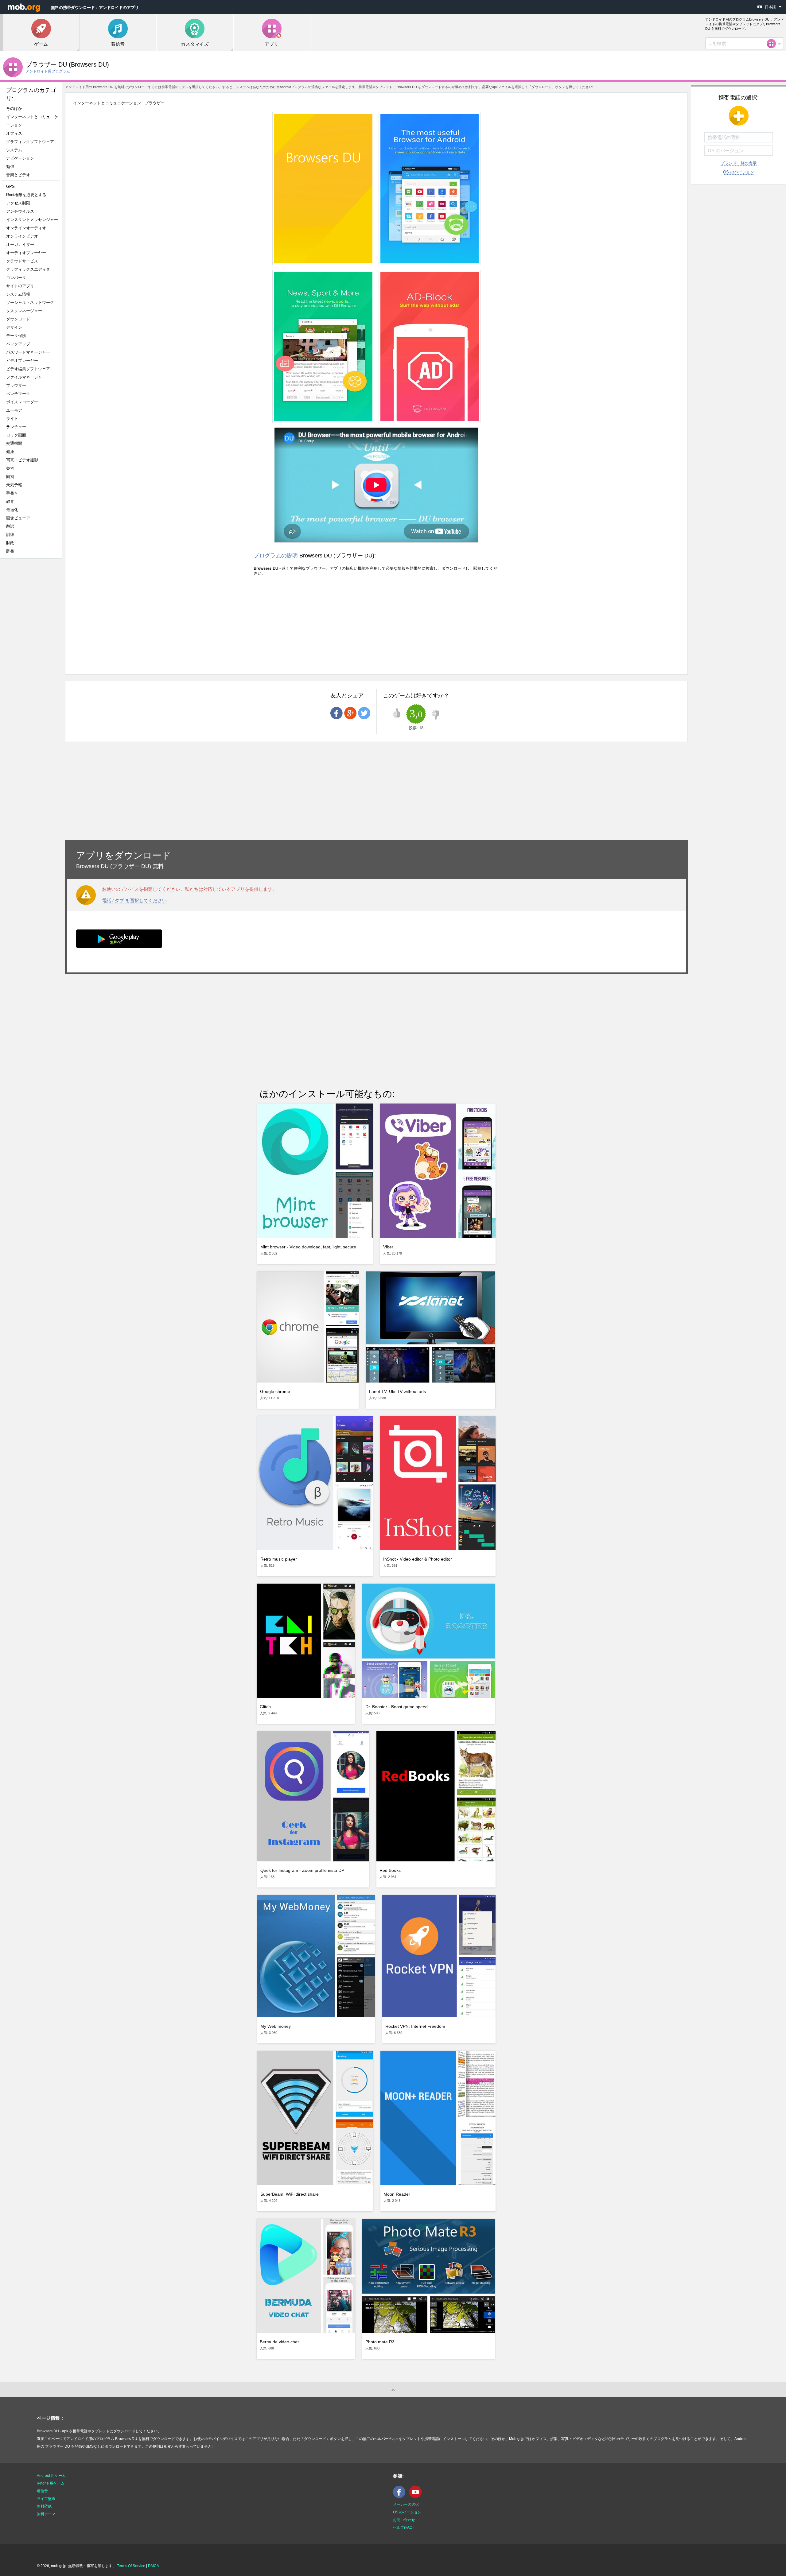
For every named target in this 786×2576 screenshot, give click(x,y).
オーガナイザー (20, 244)
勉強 (10, 167)
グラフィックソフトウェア (30, 142)
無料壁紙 (44, 2506)
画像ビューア (18, 518)
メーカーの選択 (406, 2504)
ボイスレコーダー (22, 402)
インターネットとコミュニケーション (32, 121)
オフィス (14, 133)
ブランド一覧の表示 (739, 163)
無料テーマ (46, 2514)
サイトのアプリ (20, 286)
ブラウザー (16, 385)
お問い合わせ (404, 2520)
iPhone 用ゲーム (51, 2483)
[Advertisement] (33, 660)
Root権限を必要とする (26, 195)
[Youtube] (417, 2497)
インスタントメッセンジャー (32, 220)
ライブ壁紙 (46, 2499)
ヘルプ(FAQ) (403, 2528)
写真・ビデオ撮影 (24, 460)
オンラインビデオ (22, 236)
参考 (10, 468)
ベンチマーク (18, 394)
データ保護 (16, 336)
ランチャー (16, 427)
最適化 (12, 510)
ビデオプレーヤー (22, 361)
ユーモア (14, 410)
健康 (10, 452)
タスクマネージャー (24, 311)
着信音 (42, 2491)
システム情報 (18, 294)
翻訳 (10, 526)
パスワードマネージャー (28, 352)
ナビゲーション (20, 158)
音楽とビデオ (18, 175)
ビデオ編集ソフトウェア (28, 369)
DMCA (154, 2566)
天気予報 (14, 485)
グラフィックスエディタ (28, 269)
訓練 (10, 535)
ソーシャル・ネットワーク (30, 303)
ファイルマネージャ (24, 377)
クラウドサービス (22, 261)
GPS (10, 186)
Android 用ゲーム (51, 2476)
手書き (12, 493)
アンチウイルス (20, 211)
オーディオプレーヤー (28, 253)
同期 (10, 477)
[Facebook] (401, 2497)
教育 (10, 501)
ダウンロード (18, 319)
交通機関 (14, 443)
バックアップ (18, 344)
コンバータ (16, 278)
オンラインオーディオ (26, 228)
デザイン (14, 327)
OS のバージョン (739, 172)
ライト (12, 419)
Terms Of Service (131, 2566)
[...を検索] (773, 44)
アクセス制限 (18, 203)
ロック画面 (16, 435)
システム (14, 150)
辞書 (10, 551)
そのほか (14, 109)
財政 (10, 543)
